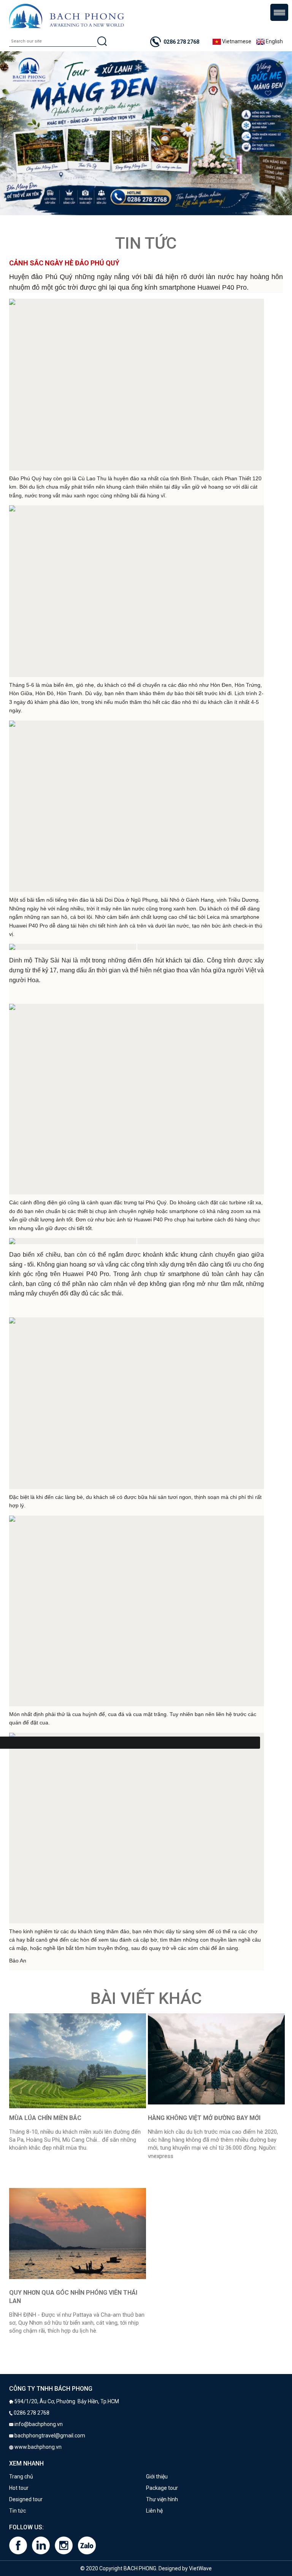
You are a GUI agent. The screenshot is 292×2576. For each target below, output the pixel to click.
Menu (279, 12)
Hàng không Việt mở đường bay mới (204, 2118)
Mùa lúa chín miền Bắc (45, 2118)
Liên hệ (154, 2511)
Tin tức (17, 2511)
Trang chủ (21, 2477)
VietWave (200, 2568)
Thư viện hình (162, 2499)
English (274, 41)
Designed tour (26, 2499)
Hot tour (19, 2488)
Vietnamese (236, 41)
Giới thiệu (157, 2477)
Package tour (162, 2488)
